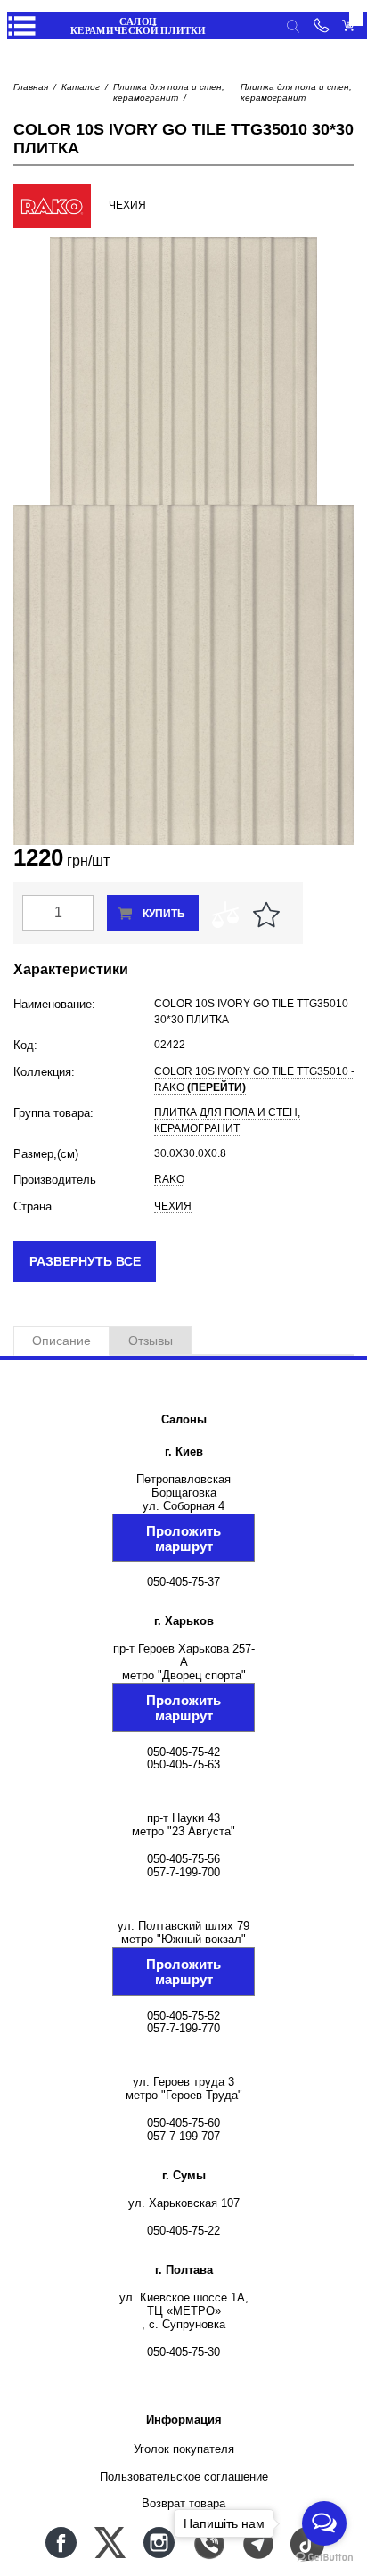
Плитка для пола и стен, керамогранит (169, 92)
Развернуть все (85, 1261)
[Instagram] (159, 2543)
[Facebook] (61, 2543)
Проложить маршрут (183, 1538)
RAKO (169, 1179)
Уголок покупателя (184, 2449)
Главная (31, 87)
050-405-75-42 (183, 1752)
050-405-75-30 (183, 2352)
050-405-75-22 (183, 2231)
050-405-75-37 (183, 1582)
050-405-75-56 (183, 1859)
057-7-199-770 (183, 2028)
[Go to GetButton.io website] (324, 2558)
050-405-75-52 (183, 2016)
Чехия (173, 1206)
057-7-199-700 (183, 1872)
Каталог (81, 87)
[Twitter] (110, 2543)
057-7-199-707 (183, 2136)
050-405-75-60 (183, 2123)
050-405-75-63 (183, 1764)
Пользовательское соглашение (184, 2477)
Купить (164, 914)
